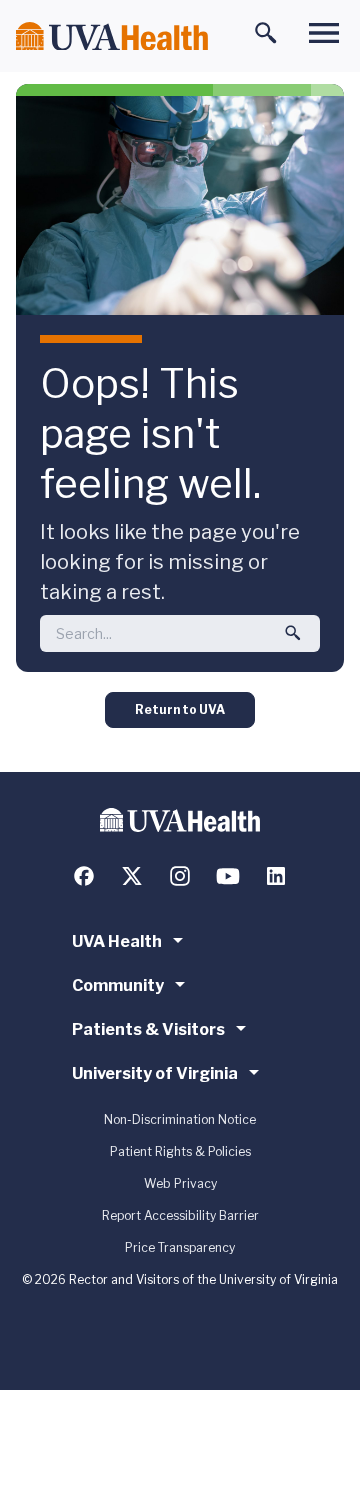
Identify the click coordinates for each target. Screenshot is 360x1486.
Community (118, 985)
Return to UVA (180, 709)
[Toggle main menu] (324, 33)
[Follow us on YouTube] (228, 876)
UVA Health (117, 941)
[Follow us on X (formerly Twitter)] (132, 876)
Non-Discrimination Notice (180, 1119)
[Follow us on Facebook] (84, 876)
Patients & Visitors (148, 1029)
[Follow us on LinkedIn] (276, 876)
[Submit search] (293, 633)
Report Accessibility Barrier (180, 1215)
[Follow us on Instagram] (180, 876)
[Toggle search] (266, 33)
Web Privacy (180, 1183)
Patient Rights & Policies (180, 1151)
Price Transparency (180, 1247)
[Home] (112, 36)
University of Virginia (155, 1073)
